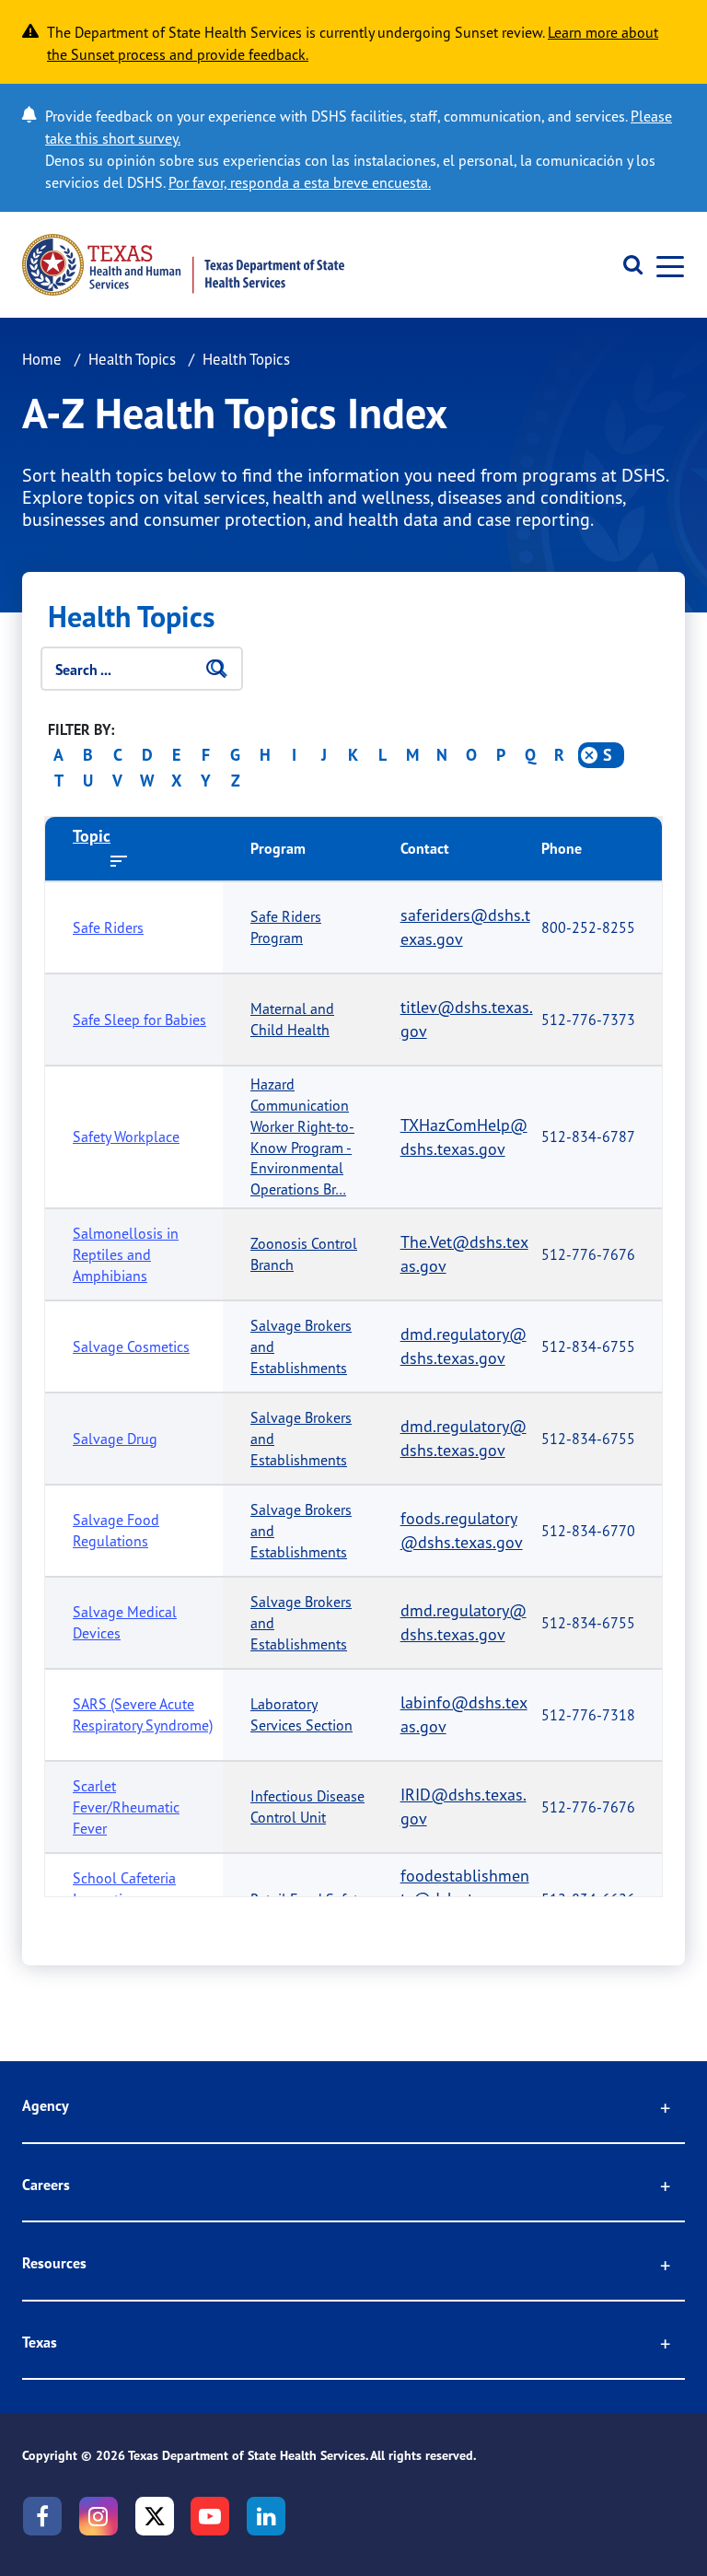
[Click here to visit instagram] (99, 2516)
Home (42, 359)
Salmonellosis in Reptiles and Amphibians (126, 1254)
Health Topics (132, 359)
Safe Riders (108, 927)
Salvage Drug (115, 1439)
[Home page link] (183, 265)
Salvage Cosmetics (131, 1346)
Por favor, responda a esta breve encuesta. (300, 182)
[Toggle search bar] (626, 265)
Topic (92, 836)
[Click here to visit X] (155, 2516)
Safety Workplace (126, 1136)
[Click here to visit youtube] (210, 2516)
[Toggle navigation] (665, 265)
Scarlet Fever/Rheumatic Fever (126, 1807)
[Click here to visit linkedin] (266, 2516)
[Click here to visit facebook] (42, 2516)
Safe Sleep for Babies (139, 1020)
